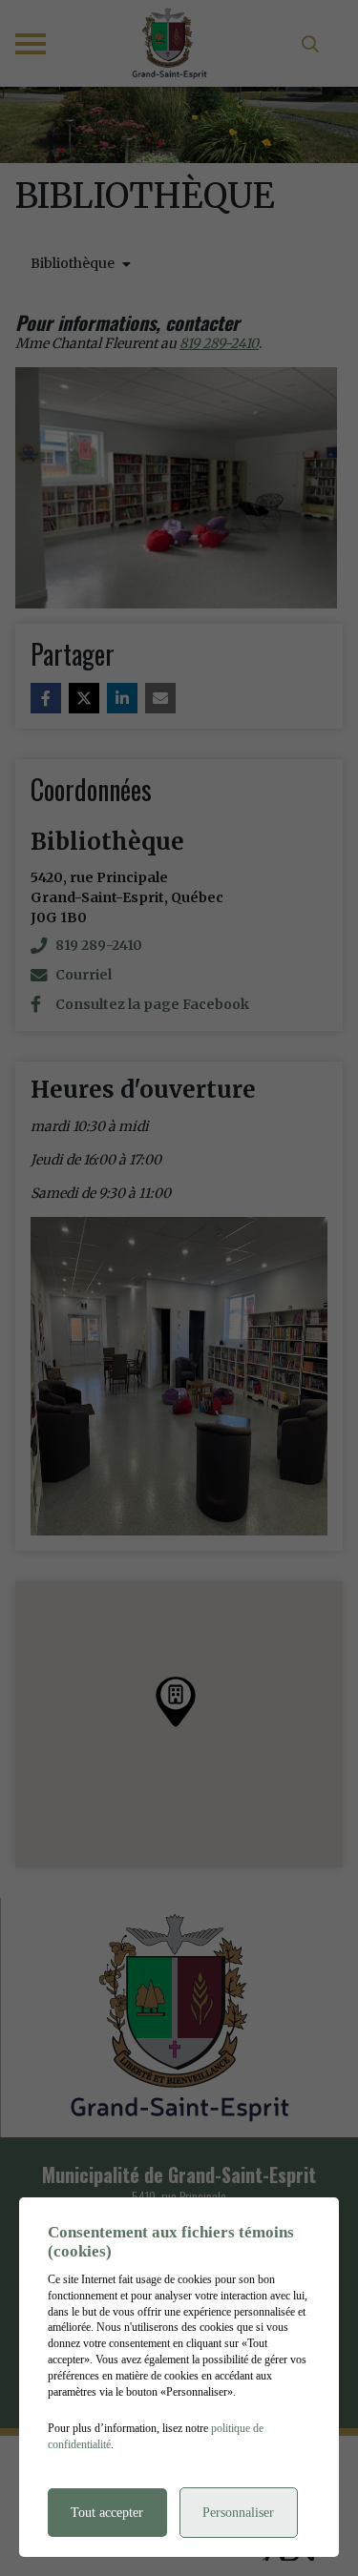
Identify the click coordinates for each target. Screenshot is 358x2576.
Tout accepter (107, 2513)
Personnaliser (238, 2513)
